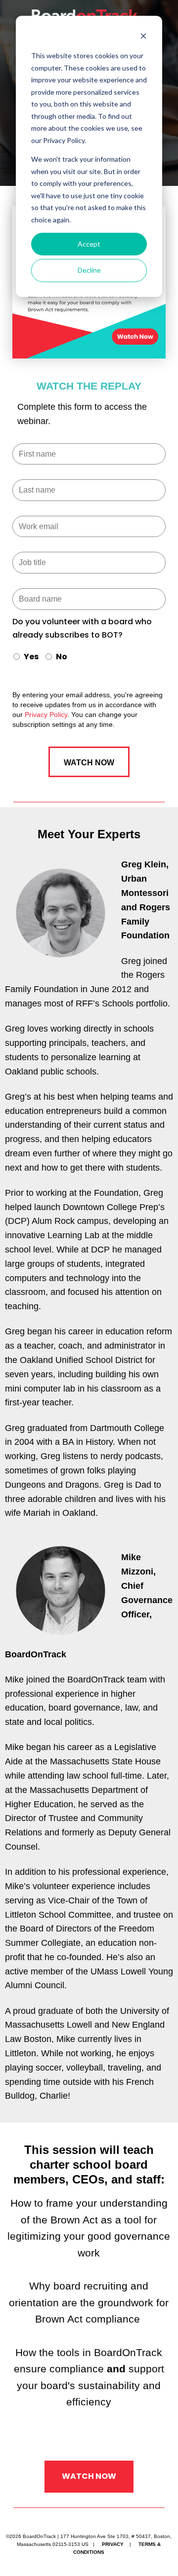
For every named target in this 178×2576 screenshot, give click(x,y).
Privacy (113, 2544)
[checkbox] (89, 658)
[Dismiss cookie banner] (143, 37)
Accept (89, 244)
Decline (89, 270)
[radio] (25, 658)
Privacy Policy (46, 715)
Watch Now (89, 2476)
